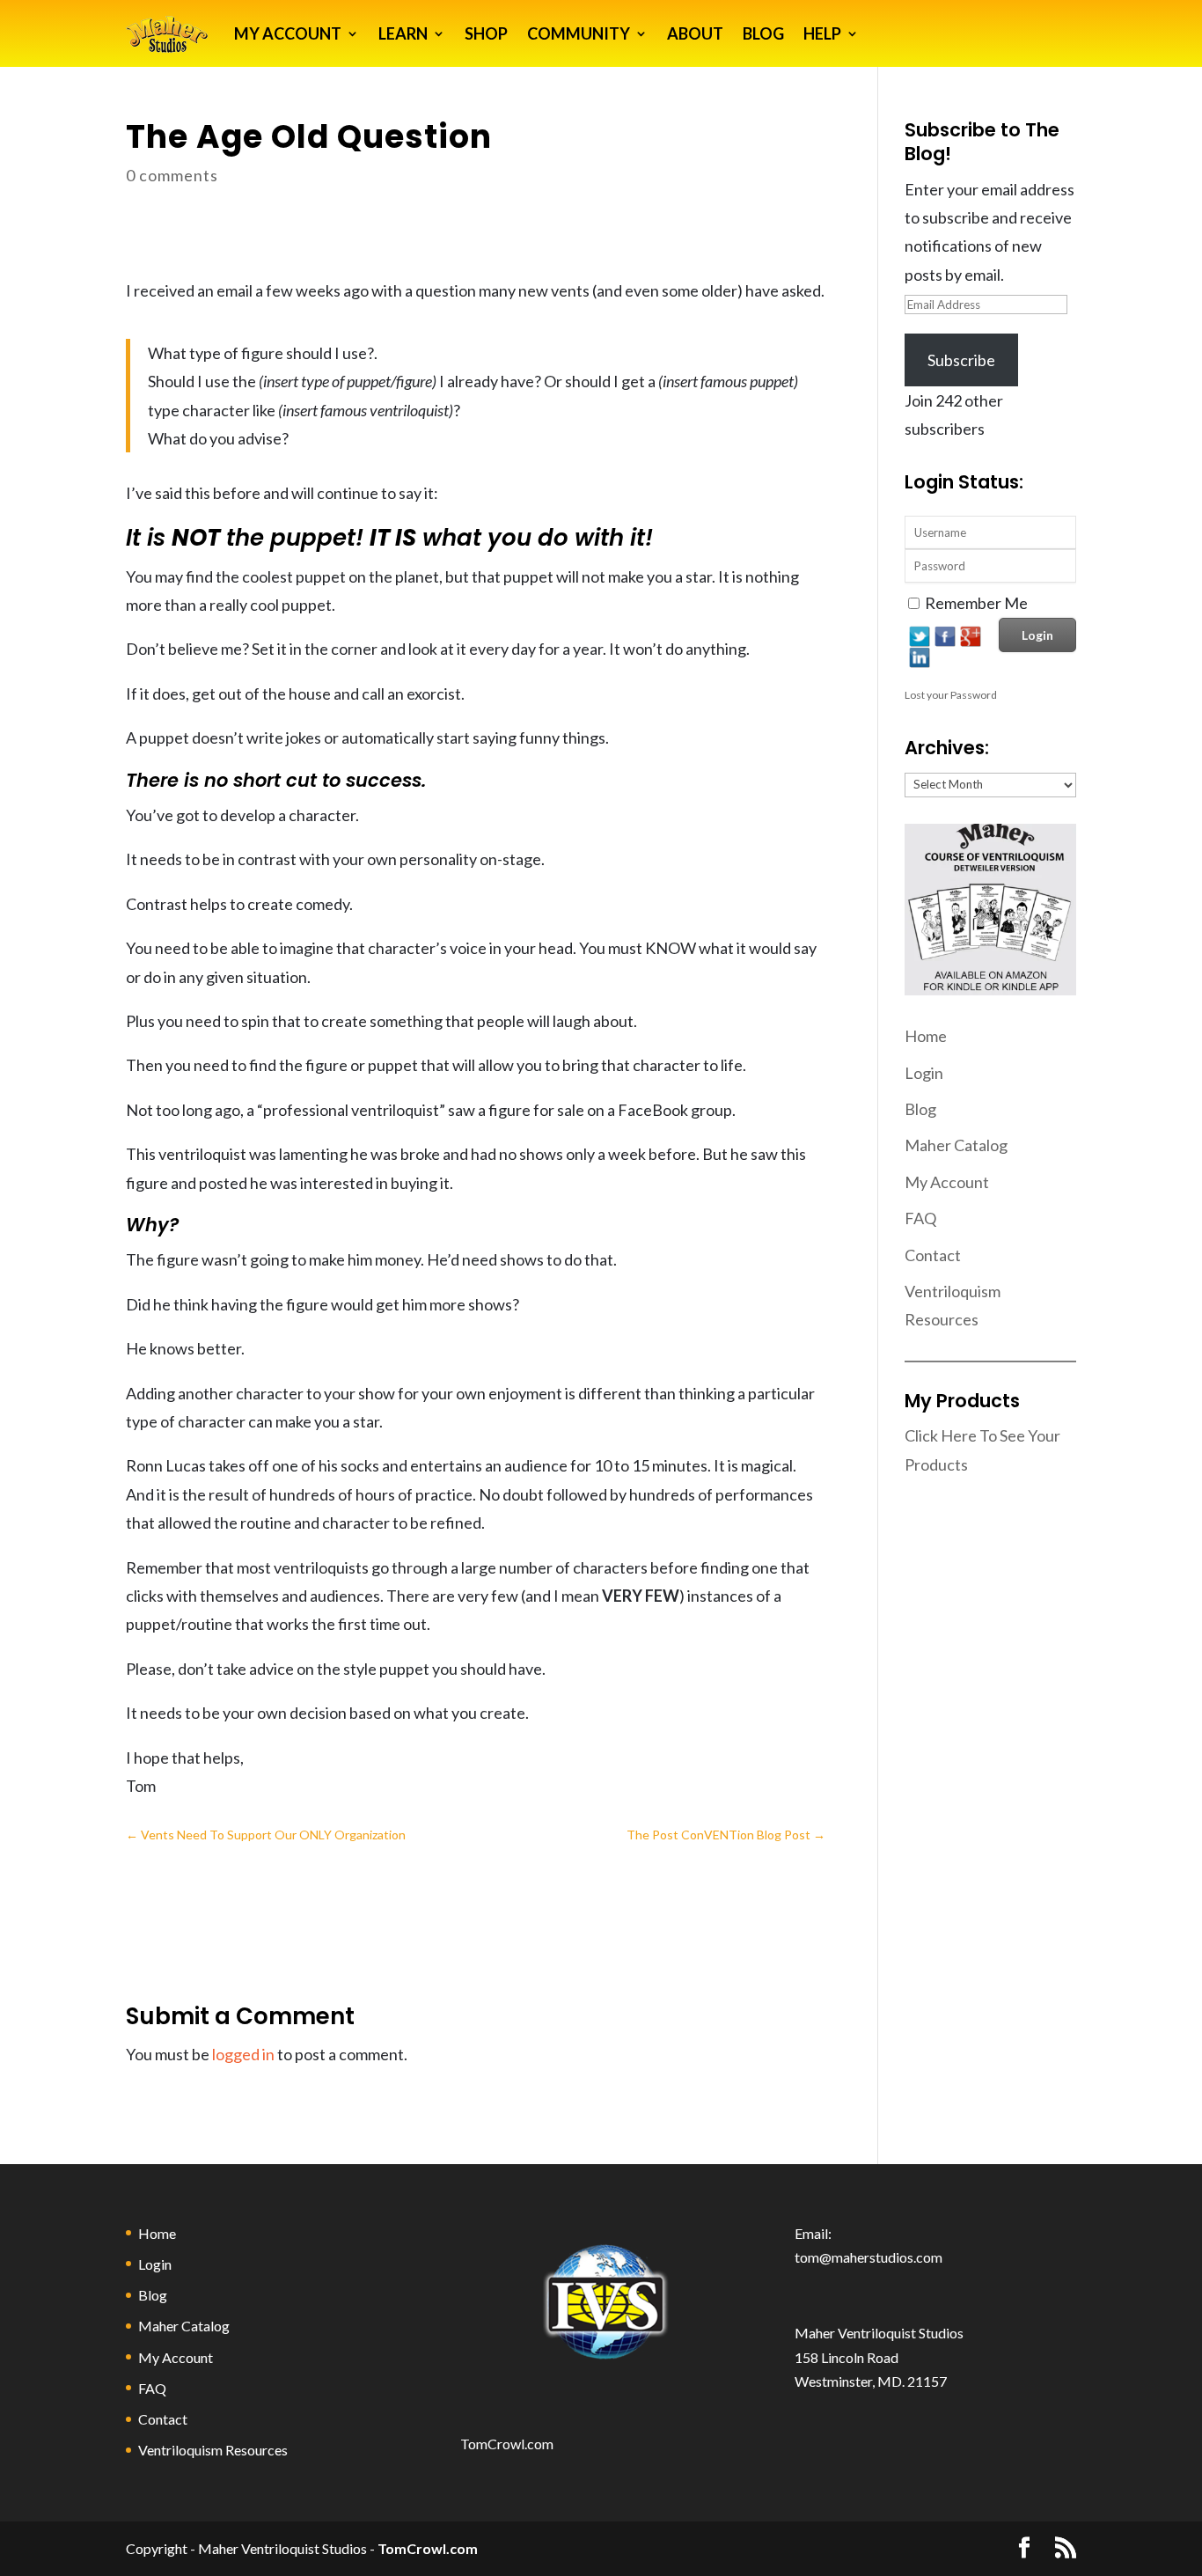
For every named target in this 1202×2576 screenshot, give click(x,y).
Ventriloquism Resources (213, 2450)
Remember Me (976, 603)
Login (924, 1073)
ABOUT (695, 33)
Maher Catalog (956, 1145)
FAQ (920, 1218)
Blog (920, 1109)
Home (926, 1036)
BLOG (763, 33)
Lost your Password (951, 695)
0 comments (172, 175)
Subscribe (961, 360)
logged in (243, 2054)
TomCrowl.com (507, 2444)
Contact (933, 1255)
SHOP (486, 33)
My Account (947, 1182)
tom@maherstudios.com (869, 2257)
